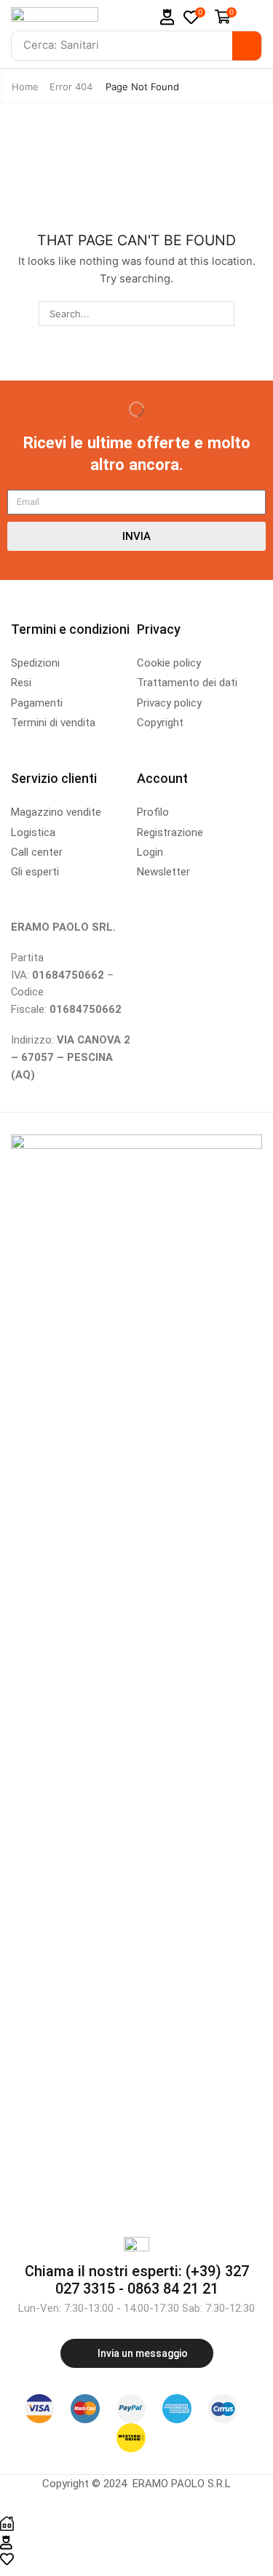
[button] (167, 17)
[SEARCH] (222, 314)
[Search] (247, 46)
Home (25, 87)
